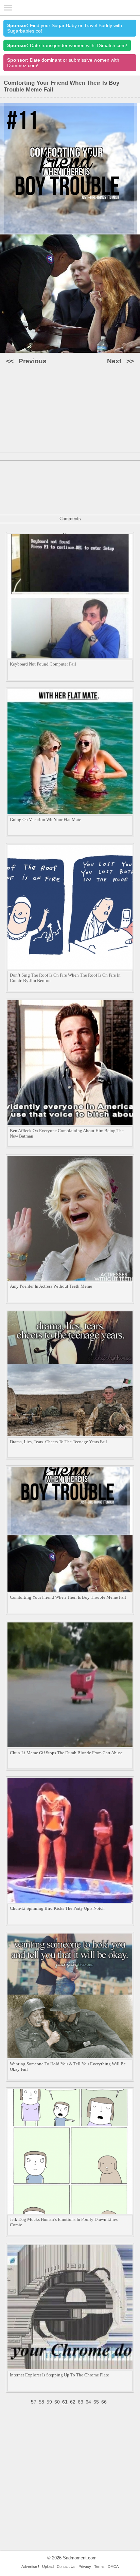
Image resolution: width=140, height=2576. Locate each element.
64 (88, 2402)
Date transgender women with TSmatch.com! (67, 45)
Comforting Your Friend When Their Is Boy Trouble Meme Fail (68, 1597)
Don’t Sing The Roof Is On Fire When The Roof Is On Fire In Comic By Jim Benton (65, 978)
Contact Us (66, 2567)
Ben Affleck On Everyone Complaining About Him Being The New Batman (67, 1133)
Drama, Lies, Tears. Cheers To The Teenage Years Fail (58, 1442)
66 (104, 2402)
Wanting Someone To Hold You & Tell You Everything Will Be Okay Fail (68, 2067)
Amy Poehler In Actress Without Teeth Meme (51, 1286)
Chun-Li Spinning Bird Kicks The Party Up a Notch (57, 1908)
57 (34, 2402)
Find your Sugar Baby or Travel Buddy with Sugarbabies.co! (65, 28)
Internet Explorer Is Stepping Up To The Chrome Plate (59, 2375)
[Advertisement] (70, 440)
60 (57, 2402)
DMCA (113, 2567)
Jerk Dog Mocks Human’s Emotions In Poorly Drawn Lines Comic (64, 2222)
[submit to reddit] (80, 399)
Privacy (85, 2567)
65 (96, 2402)
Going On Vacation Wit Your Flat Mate (46, 820)
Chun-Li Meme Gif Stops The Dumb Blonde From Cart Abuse (66, 1753)
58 (41, 2402)
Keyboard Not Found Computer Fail (43, 664)
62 (73, 2402)
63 (81, 2402)
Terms (99, 2567)
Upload (48, 2567)
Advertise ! (30, 2567)
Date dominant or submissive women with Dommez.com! (63, 63)
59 (49, 2402)
